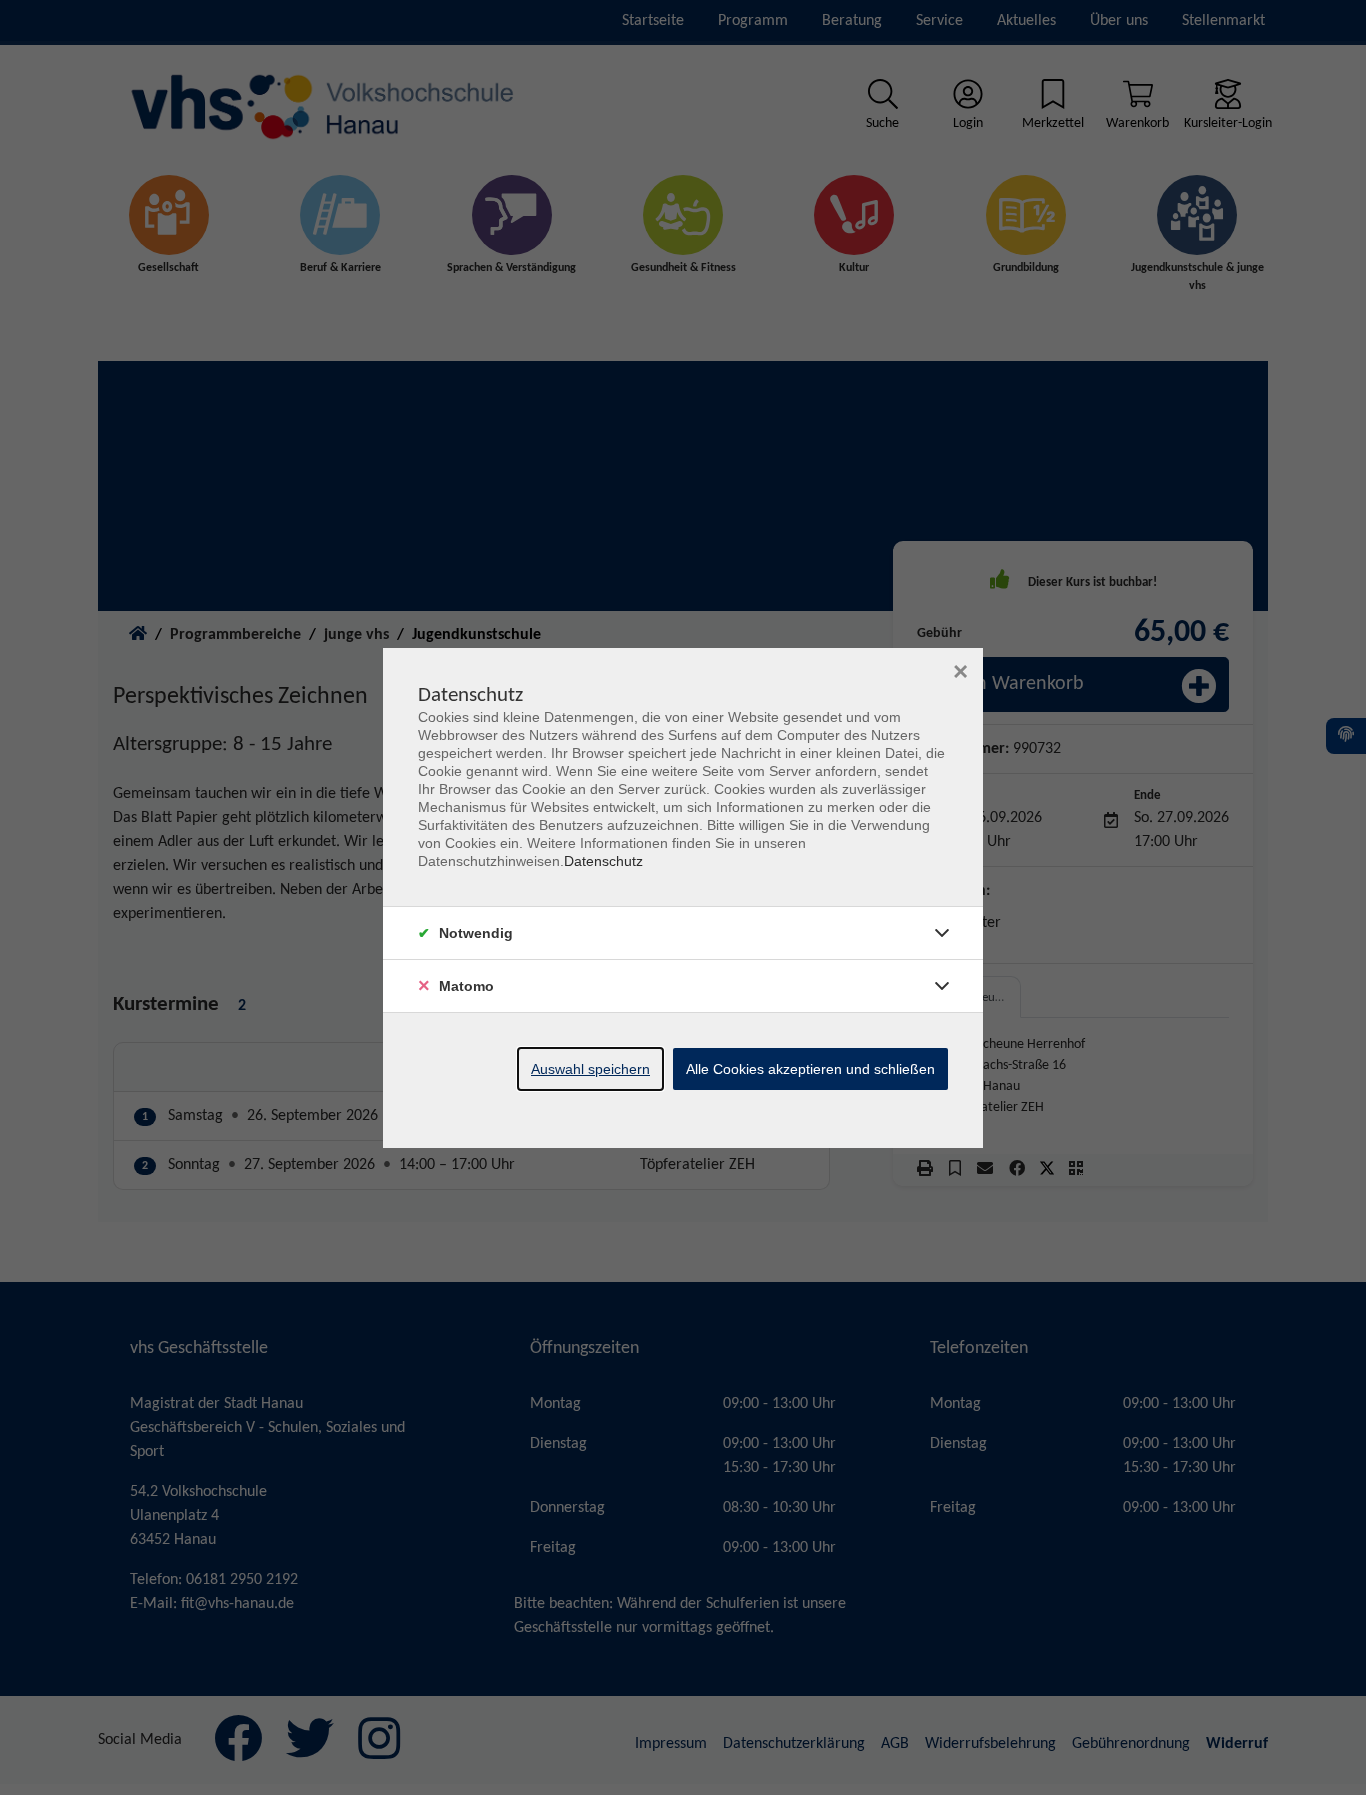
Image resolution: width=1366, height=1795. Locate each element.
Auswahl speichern (590, 1069)
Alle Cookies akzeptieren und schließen (810, 1069)
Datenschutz (603, 861)
